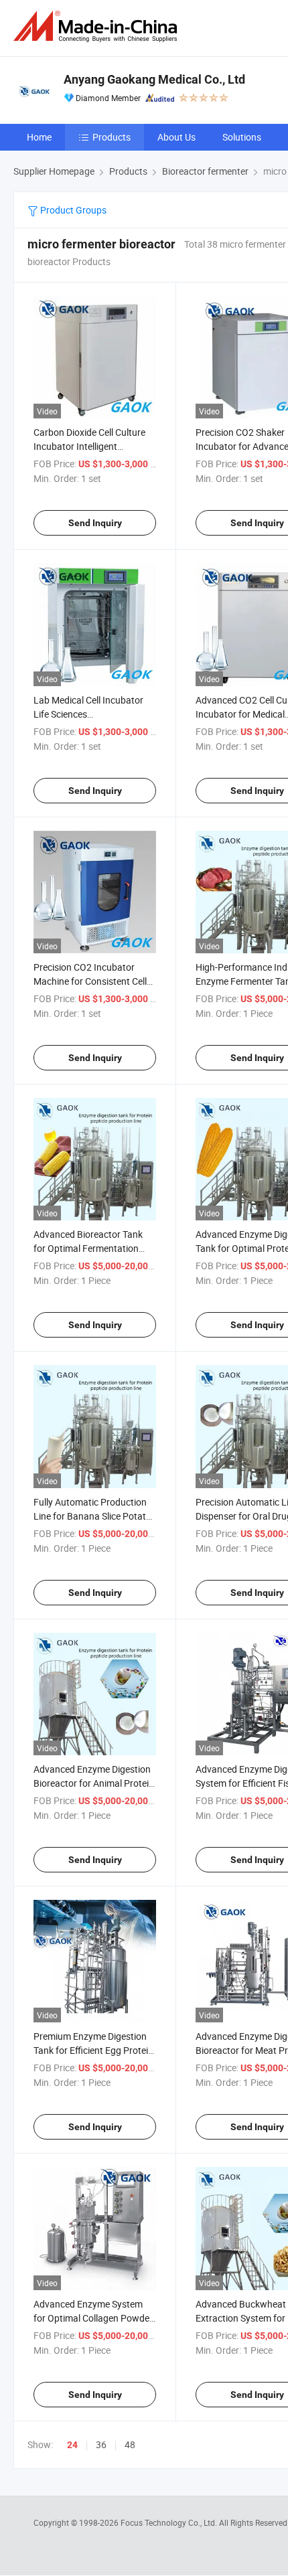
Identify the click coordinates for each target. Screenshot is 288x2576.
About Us (176, 137)
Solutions (242, 137)
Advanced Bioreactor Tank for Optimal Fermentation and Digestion (88, 1248)
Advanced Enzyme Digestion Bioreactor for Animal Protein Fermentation (94, 1783)
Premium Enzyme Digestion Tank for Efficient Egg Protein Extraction (93, 2050)
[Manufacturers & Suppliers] (98, 26)
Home (39, 137)
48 (130, 2444)
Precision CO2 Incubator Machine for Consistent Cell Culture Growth (90, 981)
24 (72, 2445)
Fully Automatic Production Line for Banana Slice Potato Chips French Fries (92, 1516)
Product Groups (72, 210)
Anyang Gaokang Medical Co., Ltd (154, 79)
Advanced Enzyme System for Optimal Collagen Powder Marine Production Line (93, 2318)
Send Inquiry (95, 523)
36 (101, 2444)
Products (112, 137)
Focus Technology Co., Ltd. (170, 2522)
